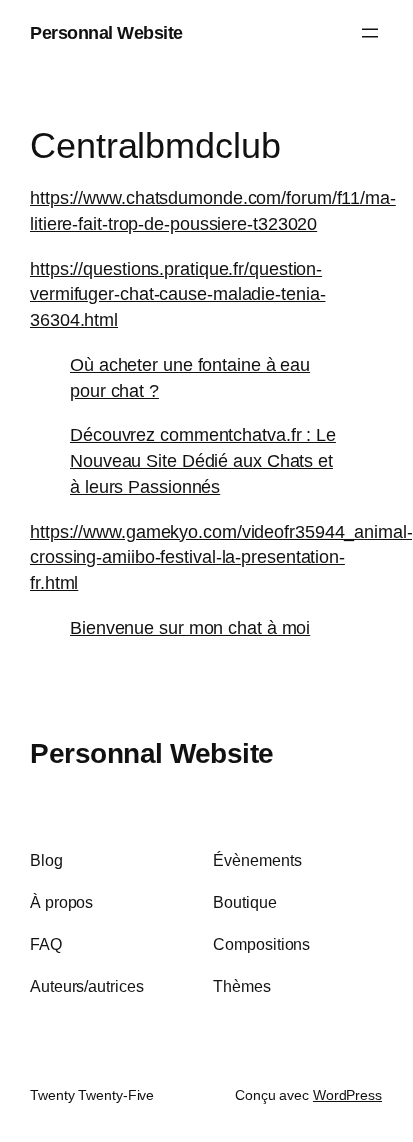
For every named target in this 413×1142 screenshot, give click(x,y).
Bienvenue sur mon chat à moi (190, 627)
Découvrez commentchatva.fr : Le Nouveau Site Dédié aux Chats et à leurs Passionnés (203, 460)
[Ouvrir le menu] (370, 33)
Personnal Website (106, 32)
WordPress (347, 1095)
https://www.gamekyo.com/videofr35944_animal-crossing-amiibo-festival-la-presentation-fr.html (221, 557)
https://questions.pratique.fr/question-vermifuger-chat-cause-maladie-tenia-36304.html (177, 294)
